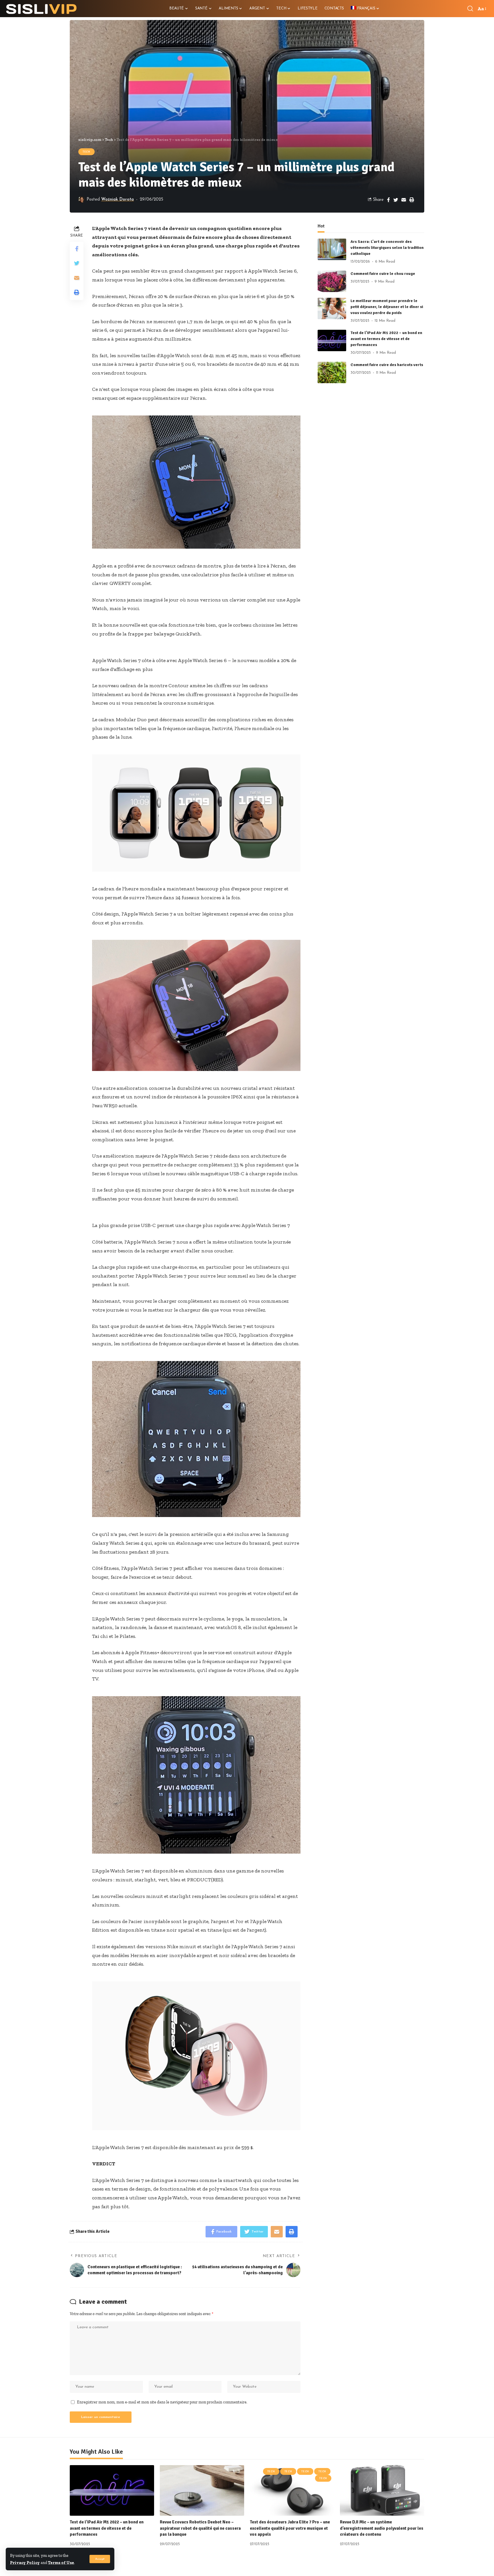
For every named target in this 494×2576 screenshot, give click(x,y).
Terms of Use (61, 2563)
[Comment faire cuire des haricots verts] (332, 372)
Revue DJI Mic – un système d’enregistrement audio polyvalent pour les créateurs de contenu (382, 2528)
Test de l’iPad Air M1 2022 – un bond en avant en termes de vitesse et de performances (386, 339)
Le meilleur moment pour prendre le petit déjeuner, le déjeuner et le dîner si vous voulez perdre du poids (387, 307)
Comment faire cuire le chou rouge (383, 274)
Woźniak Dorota (117, 200)
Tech (86, 152)
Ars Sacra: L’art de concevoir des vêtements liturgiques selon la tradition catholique (387, 248)
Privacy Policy (25, 2563)
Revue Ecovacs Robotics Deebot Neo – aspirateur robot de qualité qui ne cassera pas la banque (200, 2528)
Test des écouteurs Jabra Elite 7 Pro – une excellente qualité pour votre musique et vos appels (290, 2528)
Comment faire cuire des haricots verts (387, 365)
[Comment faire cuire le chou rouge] (332, 281)
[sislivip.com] (41, 9)
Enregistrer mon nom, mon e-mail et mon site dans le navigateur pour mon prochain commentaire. (162, 2402)
